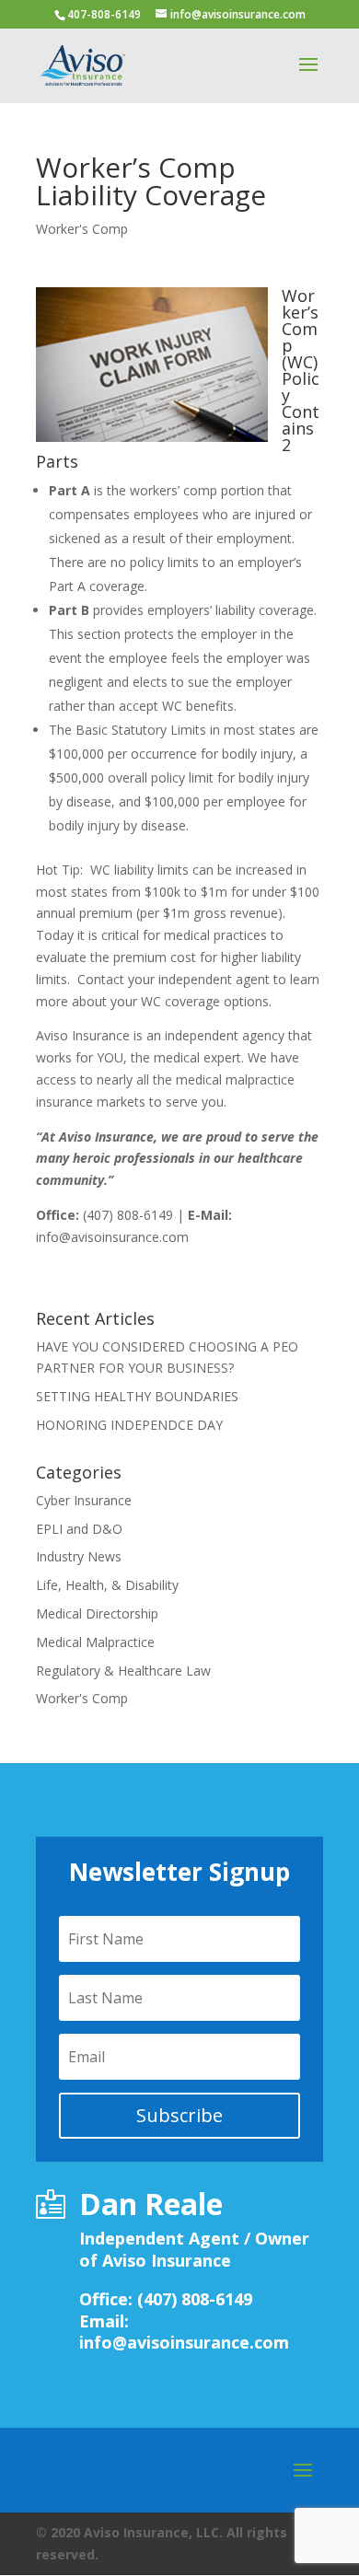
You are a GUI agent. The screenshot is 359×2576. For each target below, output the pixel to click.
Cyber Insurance (84, 1500)
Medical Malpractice (95, 1642)
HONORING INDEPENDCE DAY (129, 1425)
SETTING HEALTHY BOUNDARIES (137, 1396)
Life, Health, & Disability (107, 1585)
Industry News (79, 1556)
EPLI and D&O (79, 1529)
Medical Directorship (97, 1613)
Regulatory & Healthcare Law (123, 1671)
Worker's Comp (82, 229)
